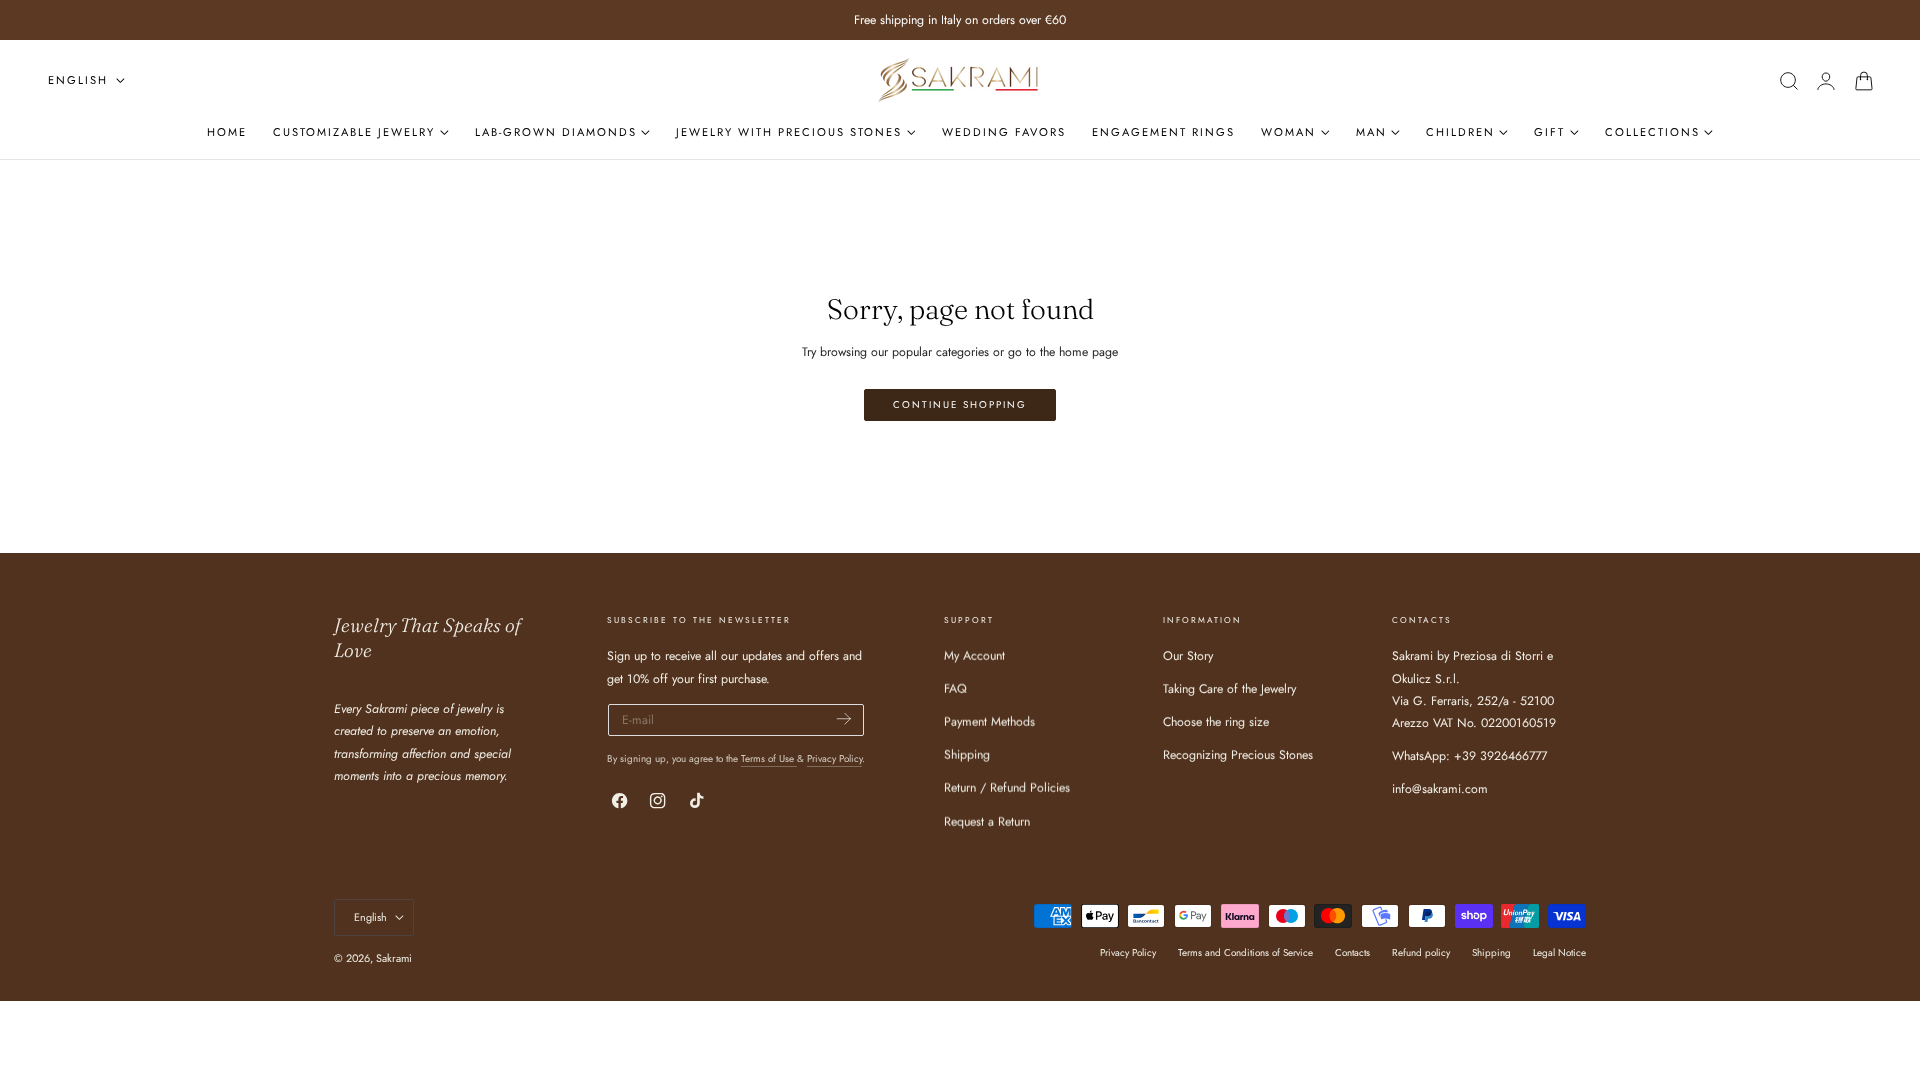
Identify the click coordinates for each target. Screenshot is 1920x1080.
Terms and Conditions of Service (1245, 952)
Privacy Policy (834, 758)
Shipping (967, 756)
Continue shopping (960, 405)
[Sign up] (844, 718)
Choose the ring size (1216, 723)
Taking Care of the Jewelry (1229, 690)
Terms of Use (769, 758)
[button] (1788, 80)
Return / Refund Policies (1007, 789)
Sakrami (394, 958)
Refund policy (1421, 952)
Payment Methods (989, 723)
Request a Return (987, 822)
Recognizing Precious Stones (1238, 756)
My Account (974, 656)
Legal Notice (1559, 952)
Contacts (1352, 952)
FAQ (955, 690)
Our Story (1188, 656)
